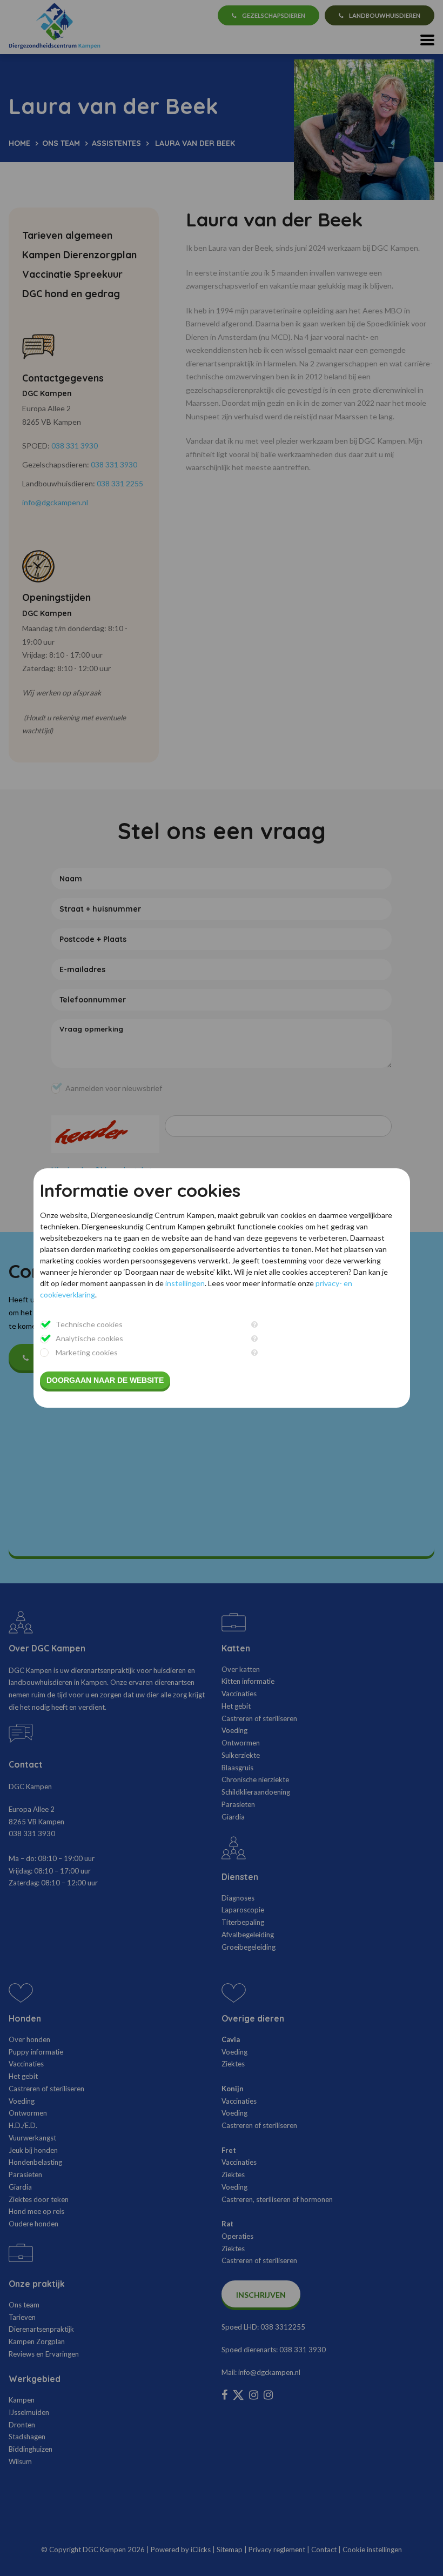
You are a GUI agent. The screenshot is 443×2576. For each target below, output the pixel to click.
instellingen (185, 1283)
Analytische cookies (89, 1338)
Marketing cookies (87, 1352)
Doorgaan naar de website (105, 1380)
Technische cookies (89, 1324)
